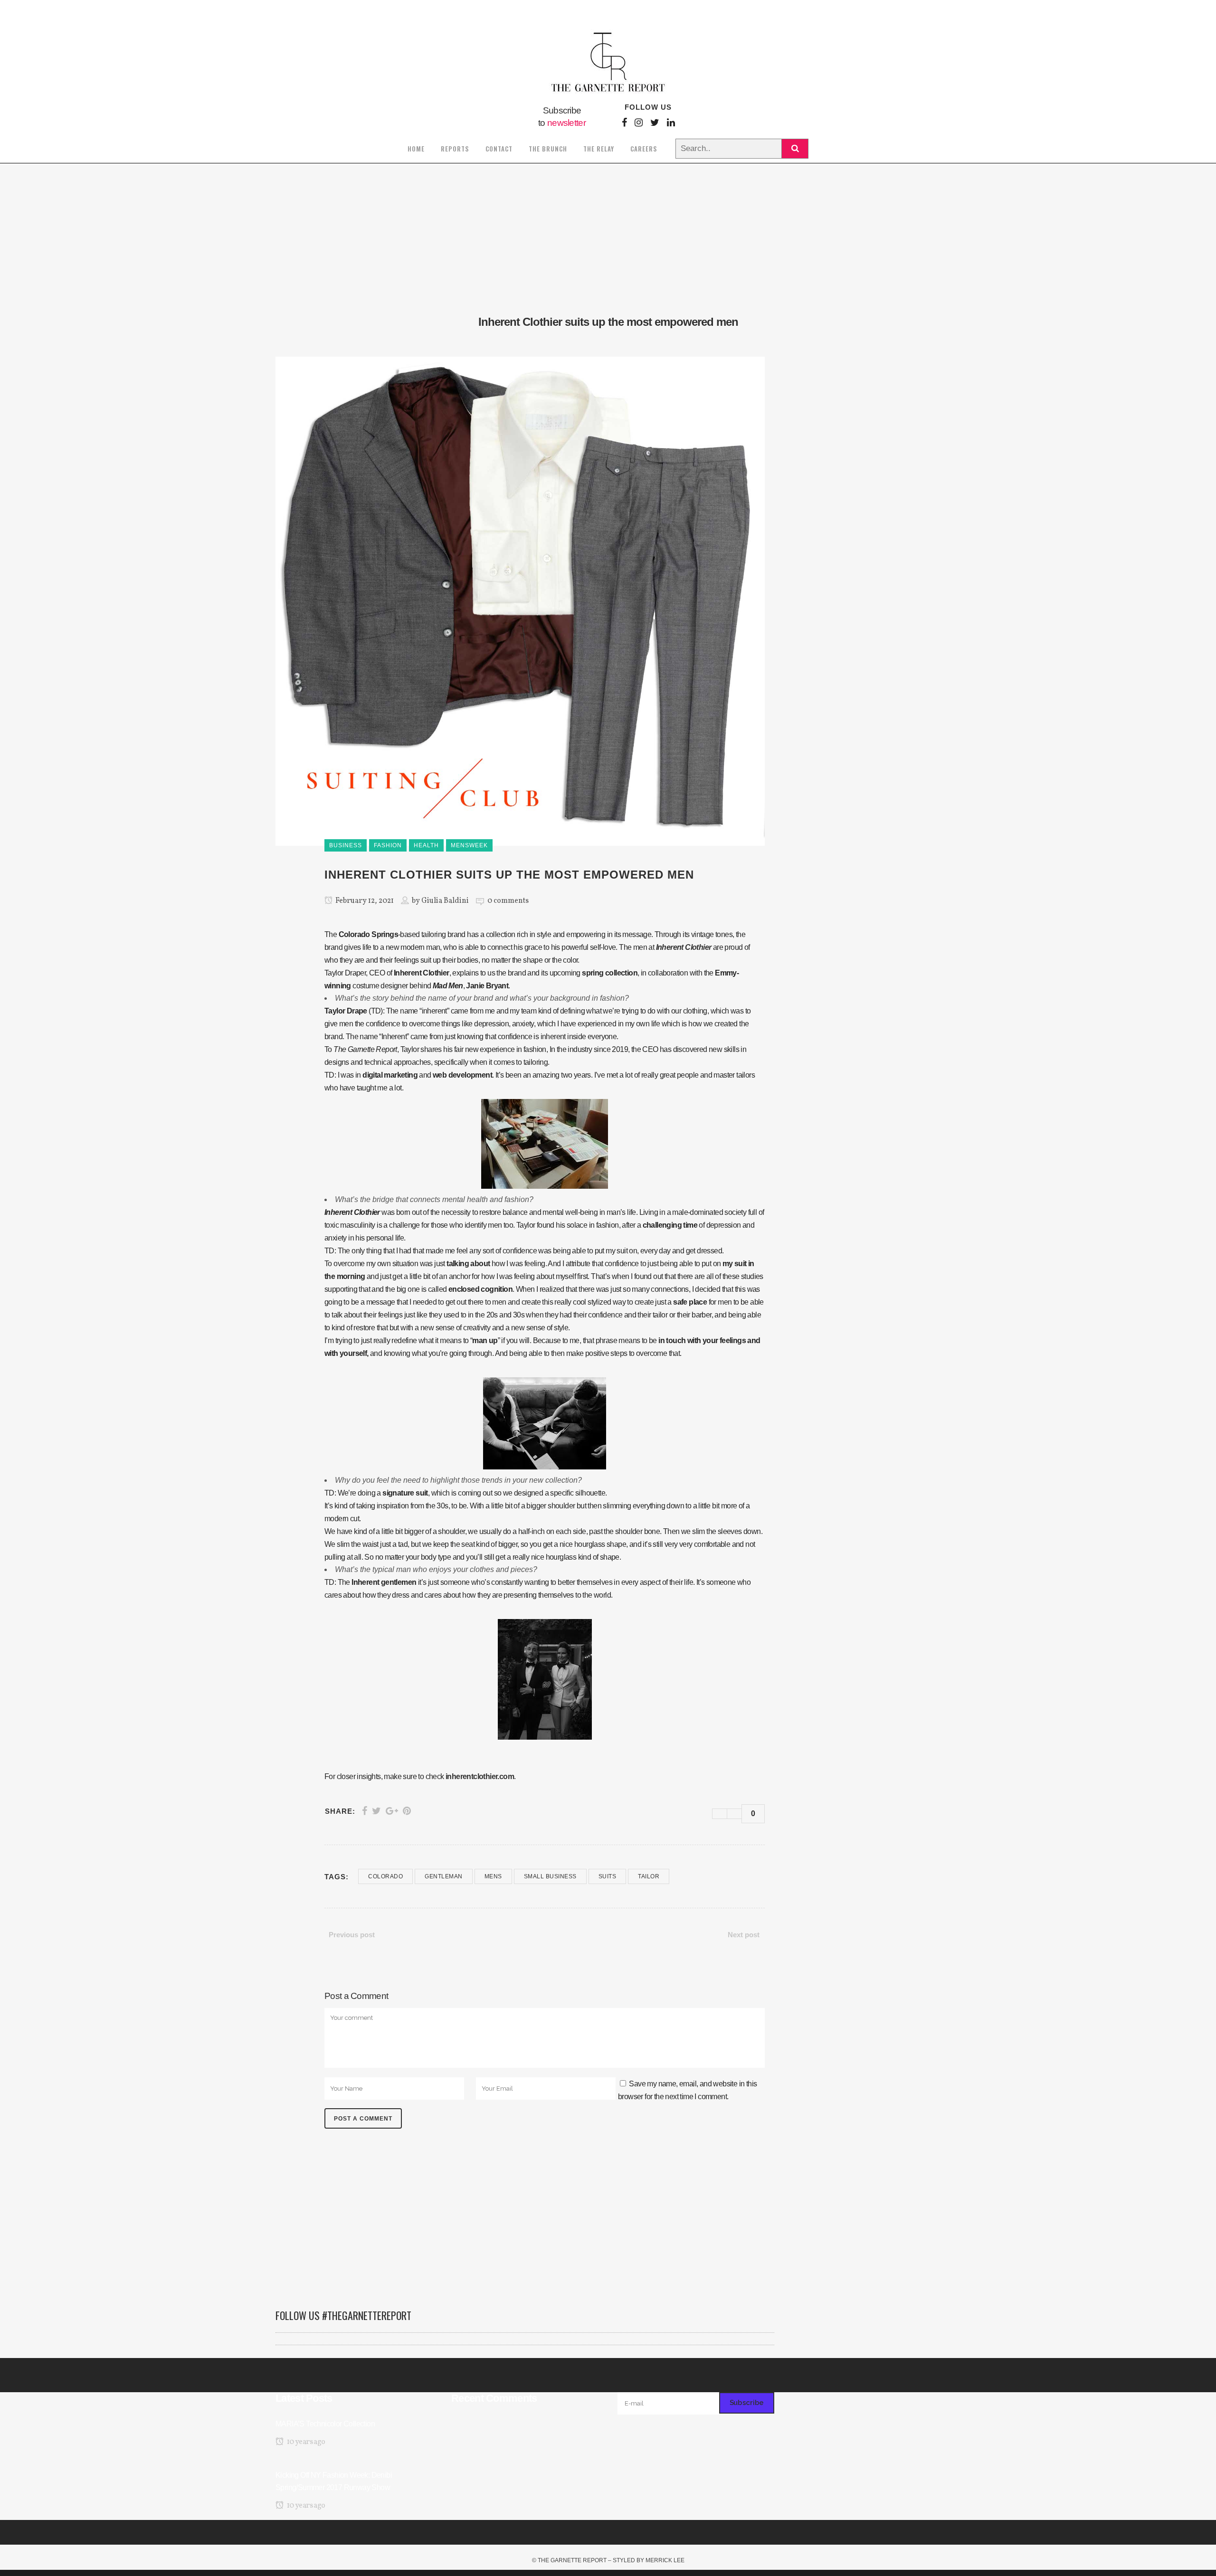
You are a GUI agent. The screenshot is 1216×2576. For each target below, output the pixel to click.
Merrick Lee (665, 2560)
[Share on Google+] (392, 1811)
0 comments (508, 901)
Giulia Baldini (445, 901)
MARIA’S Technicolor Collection (325, 2424)
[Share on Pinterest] (407, 1811)
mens (493, 1876)
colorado (385, 1876)
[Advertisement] (525, 2224)
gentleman (444, 1876)
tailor (649, 1876)
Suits (608, 1876)
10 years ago (305, 2442)
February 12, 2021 (364, 901)
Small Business (550, 1876)
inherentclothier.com (480, 1776)
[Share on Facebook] (365, 1811)
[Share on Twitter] (376, 1811)
